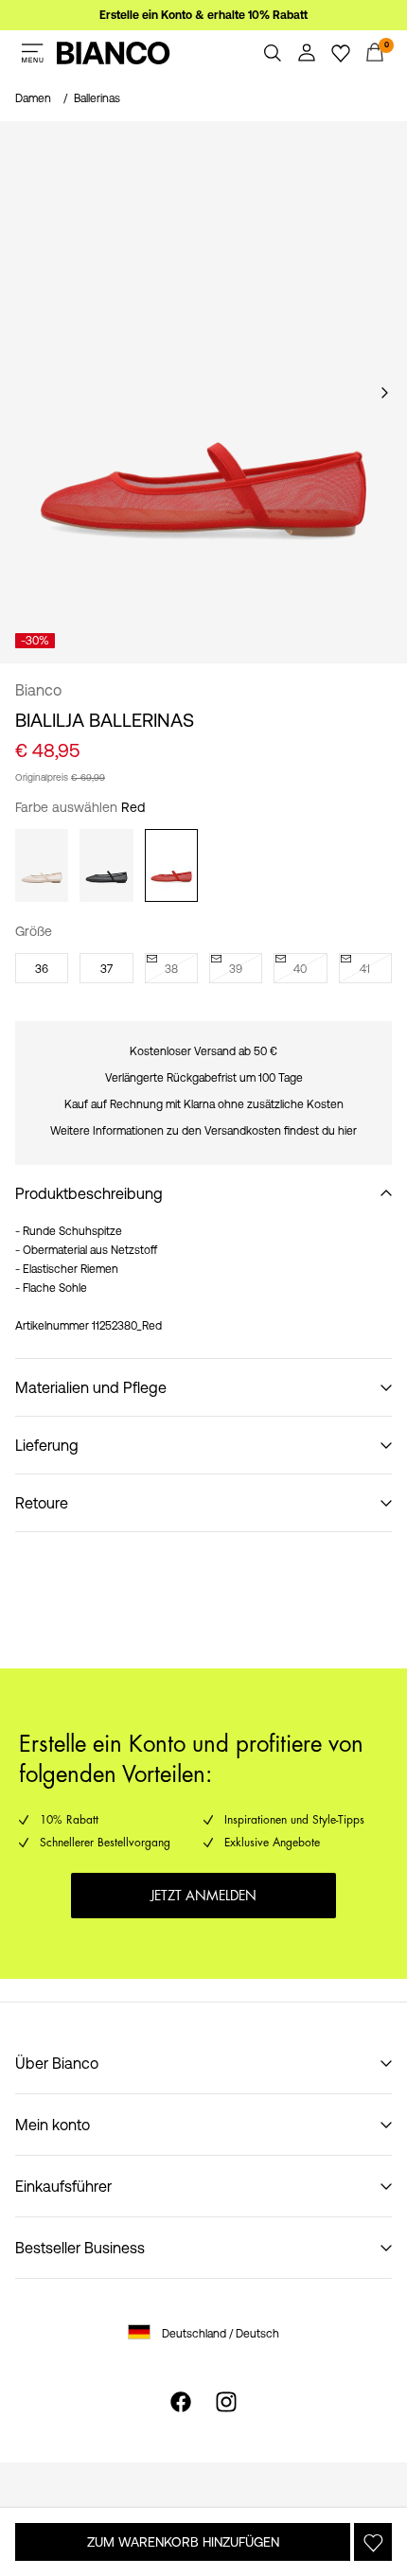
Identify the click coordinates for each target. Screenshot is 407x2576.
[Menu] (32, 53)
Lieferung (47, 1445)
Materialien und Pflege (91, 1387)
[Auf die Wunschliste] (373, 2542)
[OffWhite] (42, 865)
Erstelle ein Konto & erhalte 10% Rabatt (203, 15)
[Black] (106, 865)
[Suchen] (273, 53)
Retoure (42, 1503)
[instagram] (226, 2402)
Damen (33, 98)
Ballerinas (97, 98)
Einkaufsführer (63, 2186)
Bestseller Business (80, 2248)
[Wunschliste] (341, 53)
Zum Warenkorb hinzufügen (183, 2542)
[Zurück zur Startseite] (114, 53)
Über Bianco (57, 2063)
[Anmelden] (307, 53)
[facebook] (181, 2402)
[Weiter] (384, 393)
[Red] (171, 865)
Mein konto (53, 2125)
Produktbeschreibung (89, 1193)
